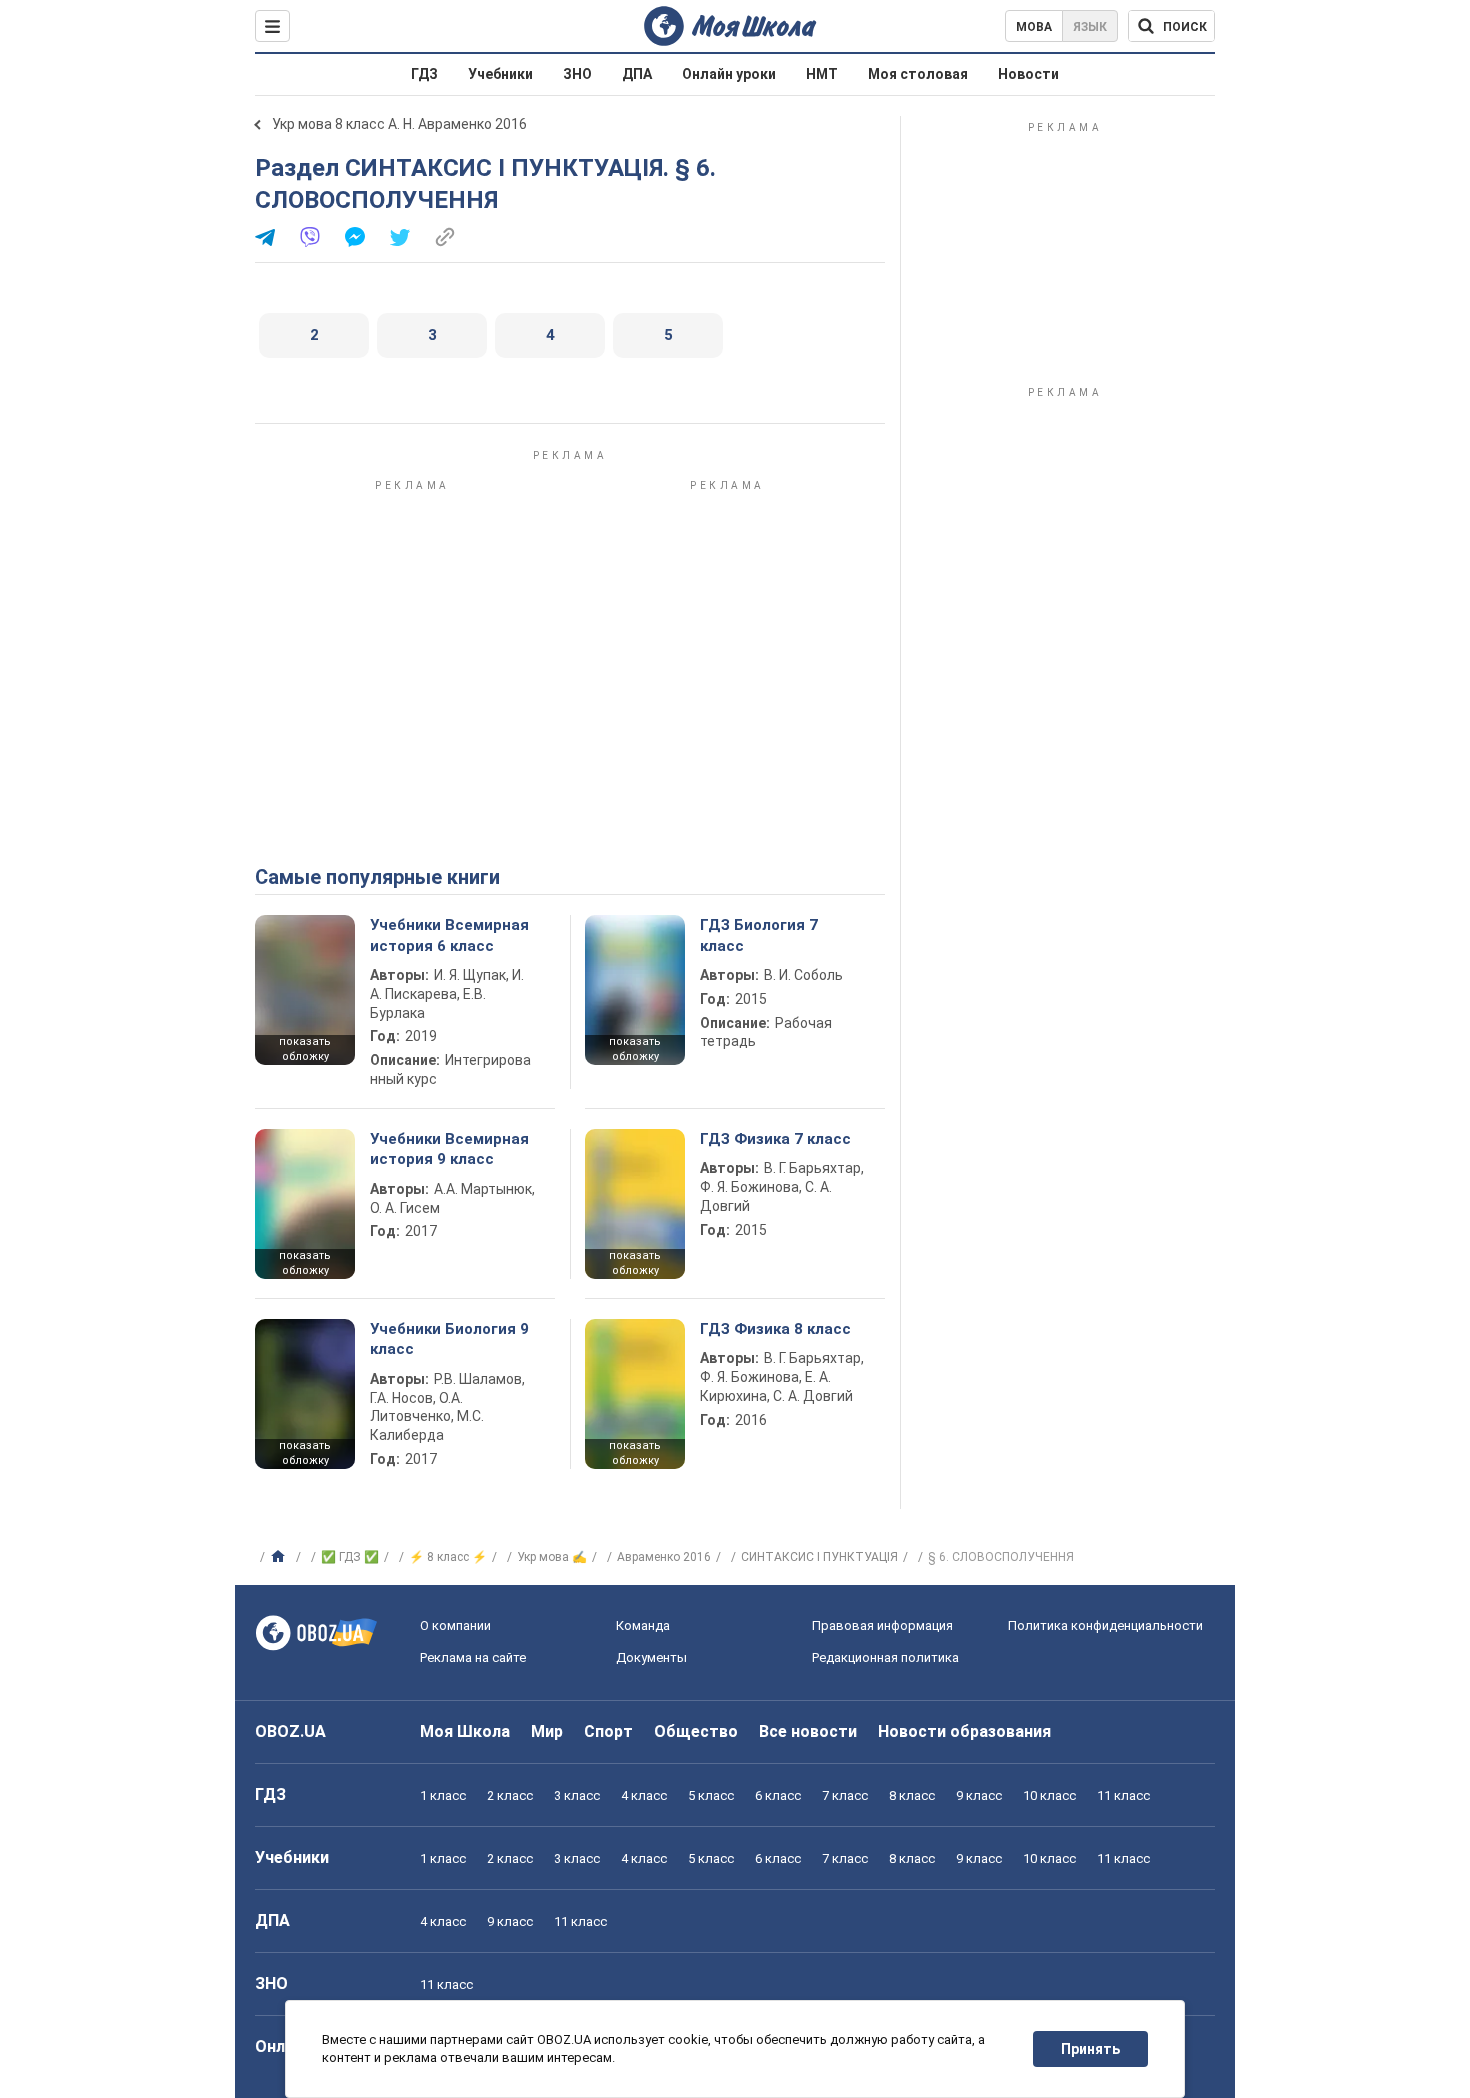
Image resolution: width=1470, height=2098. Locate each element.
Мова (1034, 27)
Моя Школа (465, 1731)
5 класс (711, 1795)
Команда (643, 1625)
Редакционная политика (885, 1657)
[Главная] (280, 1557)
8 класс (912, 1795)
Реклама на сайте (473, 1657)
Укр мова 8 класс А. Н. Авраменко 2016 (399, 124)
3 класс (577, 1795)
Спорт (608, 1731)
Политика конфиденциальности (1105, 1625)
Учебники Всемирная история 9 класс (449, 1149)
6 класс (778, 1795)
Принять (1090, 2049)
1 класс (443, 1795)
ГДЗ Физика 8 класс (775, 1329)
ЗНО (577, 74)
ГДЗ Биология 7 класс (759, 935)
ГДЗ (424, 74)
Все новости (808, 1731)
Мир (547, 1731)
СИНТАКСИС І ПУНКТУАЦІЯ (819, 1557)
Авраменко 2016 (664, 1557)
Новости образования (964, 1731)
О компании (455, 1625)
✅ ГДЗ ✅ (350, 1557)
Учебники (500, 74)
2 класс (510, 1795)
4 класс (644, 1795)
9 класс (979, 1795)
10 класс (1049, 1795)
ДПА (637, 74)
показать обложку (305, 1049)
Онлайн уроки (729, 74)
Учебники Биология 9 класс (449, 1339)
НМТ (822, 74)
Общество (696, 1731)
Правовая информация (882, 1625)
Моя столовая (918, 74)
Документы (651, 1657)
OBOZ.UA (290, 1731)
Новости (1028, 74)
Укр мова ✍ (552, 1557)
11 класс (1123, 1795)
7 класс (845, 1795)
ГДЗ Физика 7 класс (775, 1139)
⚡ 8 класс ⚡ (448, 1557)
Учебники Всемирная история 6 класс (449, 935)
